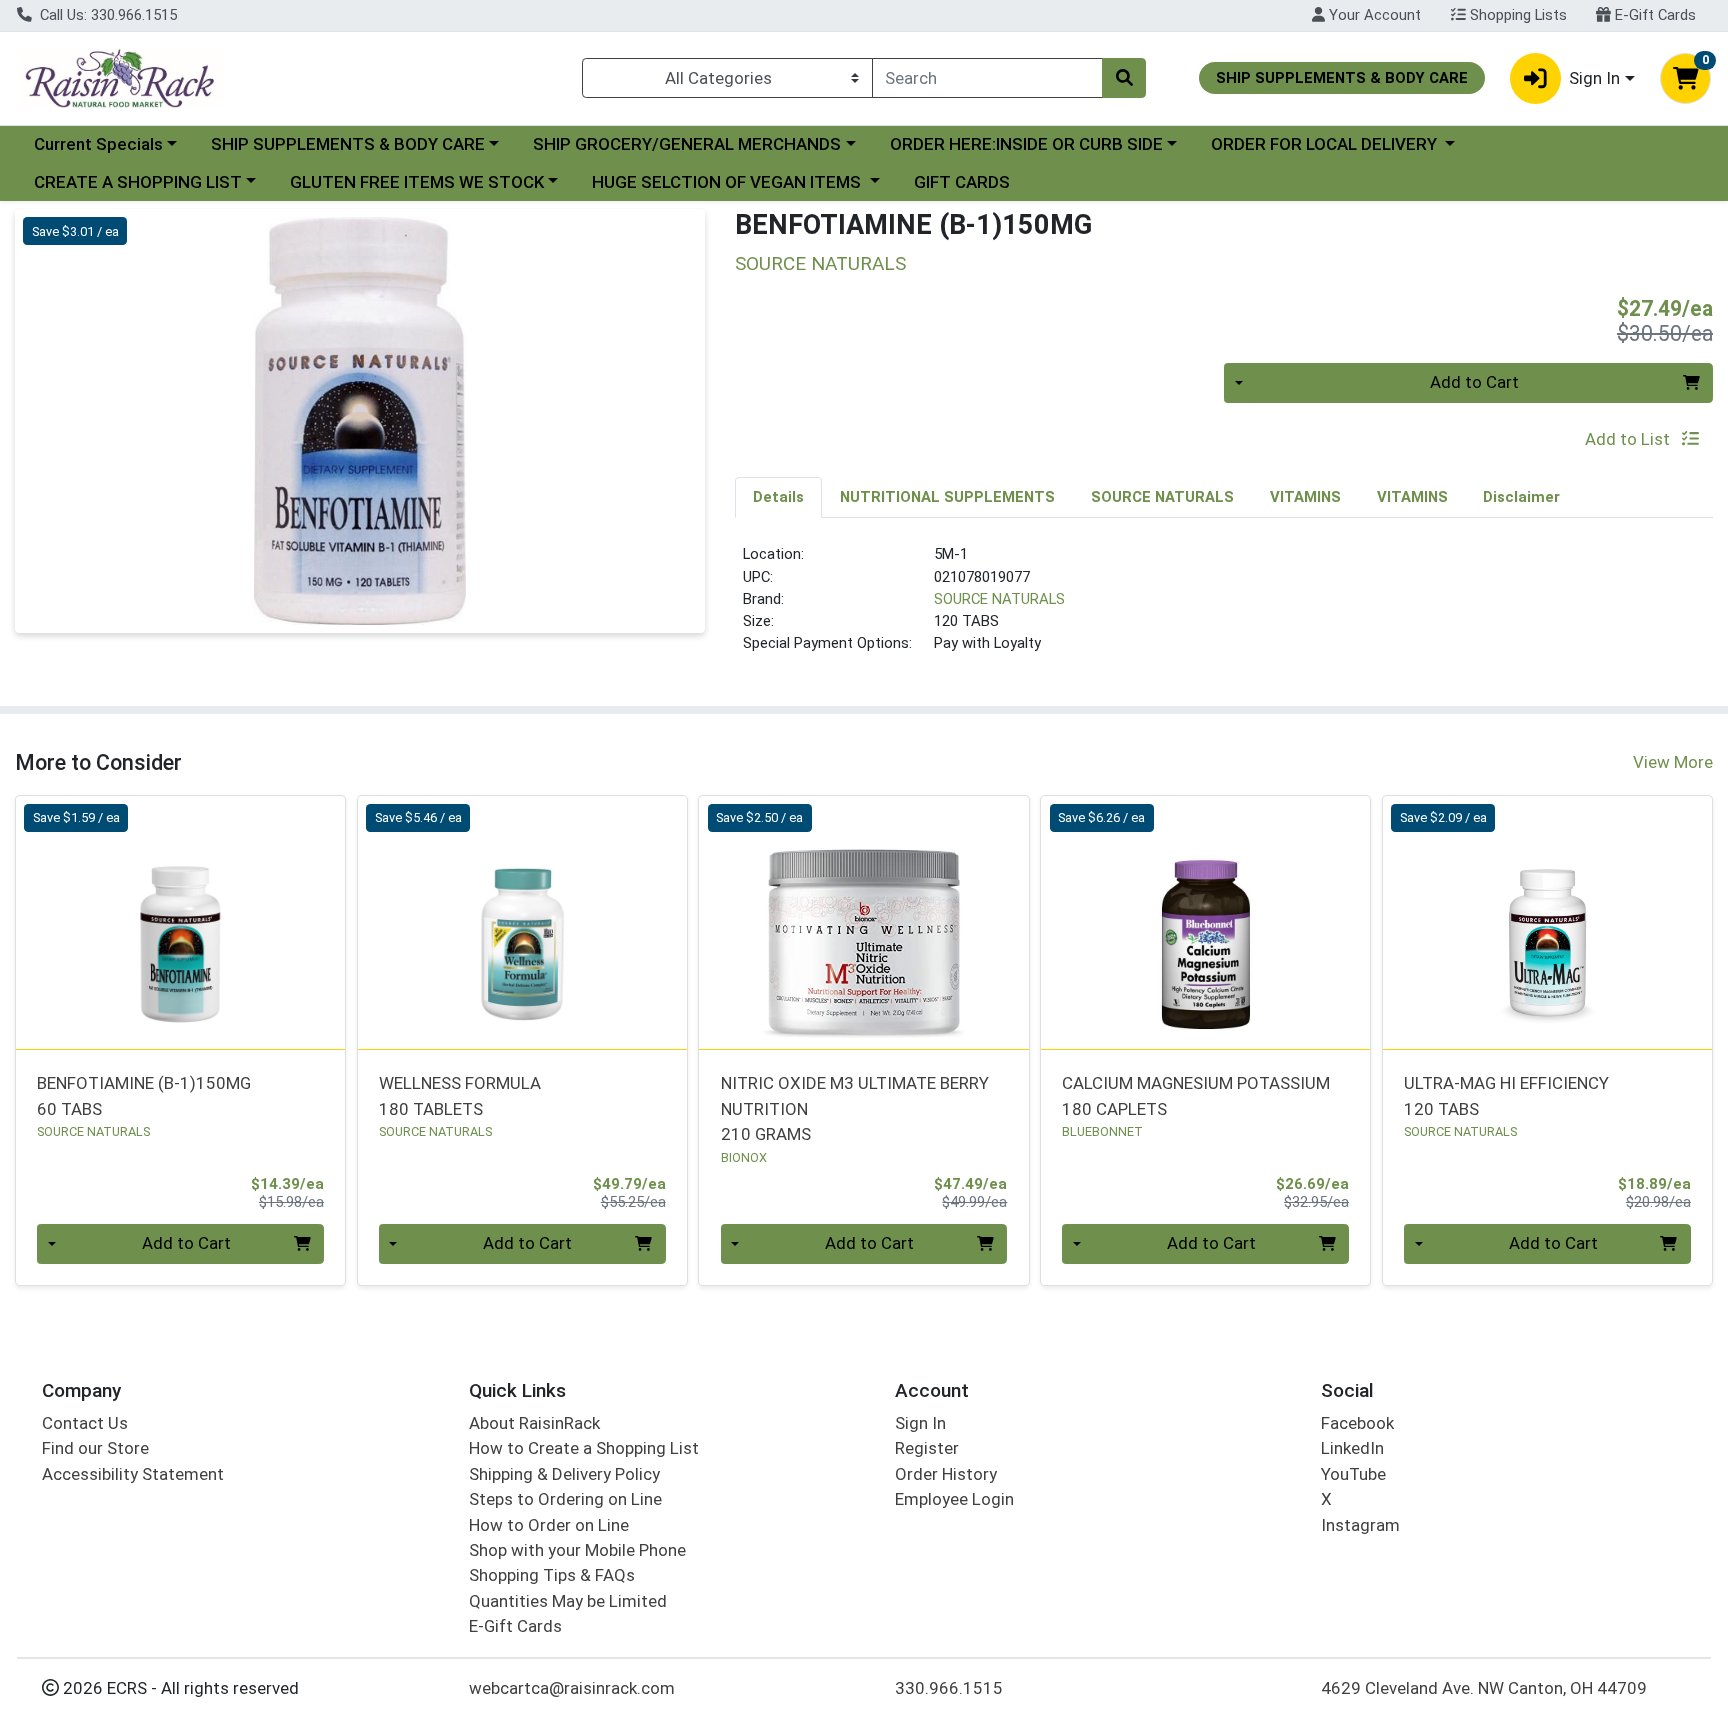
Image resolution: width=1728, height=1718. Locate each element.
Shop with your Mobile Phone (577, 1550)
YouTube (1353, 1474)
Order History (946, 1474)
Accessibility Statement (133, 1474)
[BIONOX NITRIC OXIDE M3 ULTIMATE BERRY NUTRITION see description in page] (864, 922)
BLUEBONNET (1102, 1131)
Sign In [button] (1594, 78)
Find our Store (95, 1448)
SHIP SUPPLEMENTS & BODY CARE (348, 144)
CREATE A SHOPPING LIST (138, 182)
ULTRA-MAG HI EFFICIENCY (1506, 1095)
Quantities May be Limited (568, 1601)
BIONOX (744, 1157)
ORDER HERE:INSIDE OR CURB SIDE (1026, 144)
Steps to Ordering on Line (565, 1499)
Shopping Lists (1516, 15)
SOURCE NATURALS (999, 599)
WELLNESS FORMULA (460, 1095)
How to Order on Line (549, 1525)
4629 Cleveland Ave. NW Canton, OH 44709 (1484, 1688)
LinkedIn (1352, 1448)
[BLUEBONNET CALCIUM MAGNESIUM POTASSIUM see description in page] (1206, 922)
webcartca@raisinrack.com (572, 1688)
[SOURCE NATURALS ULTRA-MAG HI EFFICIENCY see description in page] (1547, 922)
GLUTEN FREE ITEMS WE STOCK (417, 182)
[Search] (1124, 78)
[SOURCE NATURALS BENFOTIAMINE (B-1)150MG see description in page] (181, 922)
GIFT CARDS (962, 182)
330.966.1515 (949, 1688)
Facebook (1357, 1423)
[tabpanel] (1224, 607)
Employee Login (954, 1499)
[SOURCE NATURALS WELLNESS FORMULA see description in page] (522, 922)
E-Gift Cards (1653, 15)
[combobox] (987, 78)
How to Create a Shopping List (584, 1448)
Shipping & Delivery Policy (564, 1474)
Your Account (1373, 15)
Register (927, 1448)
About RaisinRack (534, 1423)
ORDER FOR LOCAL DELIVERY (1326, 144)
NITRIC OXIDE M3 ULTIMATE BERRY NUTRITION (855, 1108)
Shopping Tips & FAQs (552, 1575)
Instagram (1360, 1525)
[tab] (778, 497)
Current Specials (98, 144)
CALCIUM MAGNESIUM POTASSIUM (1196, 1095)
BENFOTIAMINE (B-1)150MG (144, 1095)
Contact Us (85, 1423)
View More (1673, 762)
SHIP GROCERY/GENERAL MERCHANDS (687, 144)
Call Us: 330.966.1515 (106, 15)
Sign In (920, 1423)
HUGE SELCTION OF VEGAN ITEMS (728, 182)
